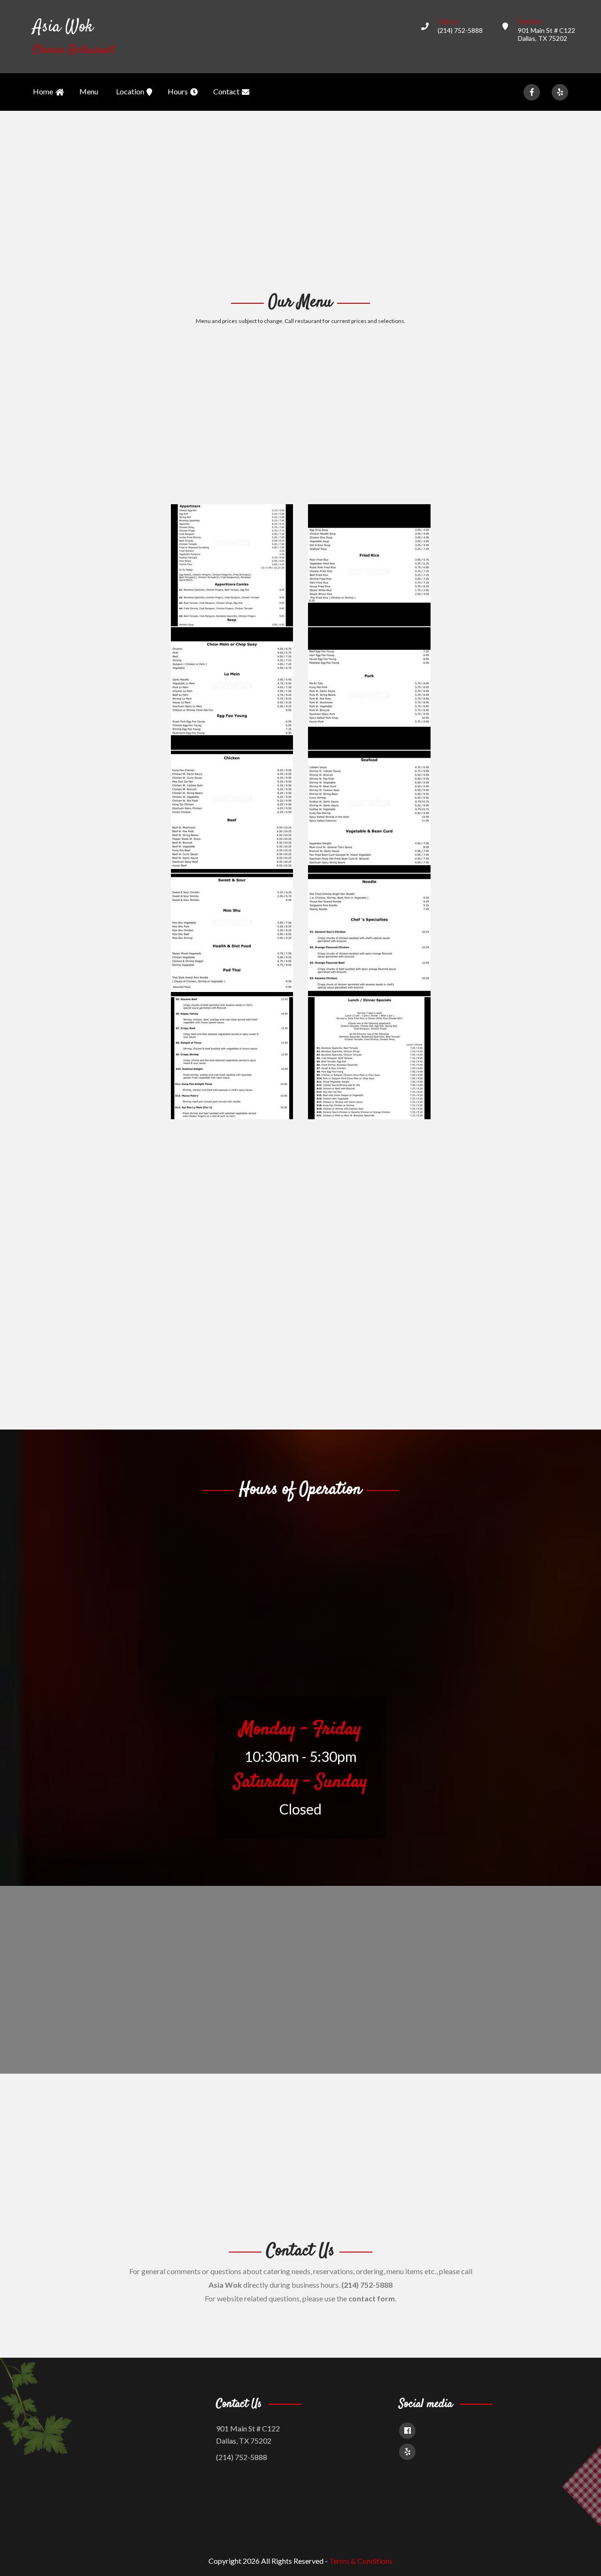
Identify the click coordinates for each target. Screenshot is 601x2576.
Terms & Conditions (361, 2561)
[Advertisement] (300, 200)
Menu (89, 91)
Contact (226, 91)
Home (43, 91)
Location (130, 91)
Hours (178, 91)
